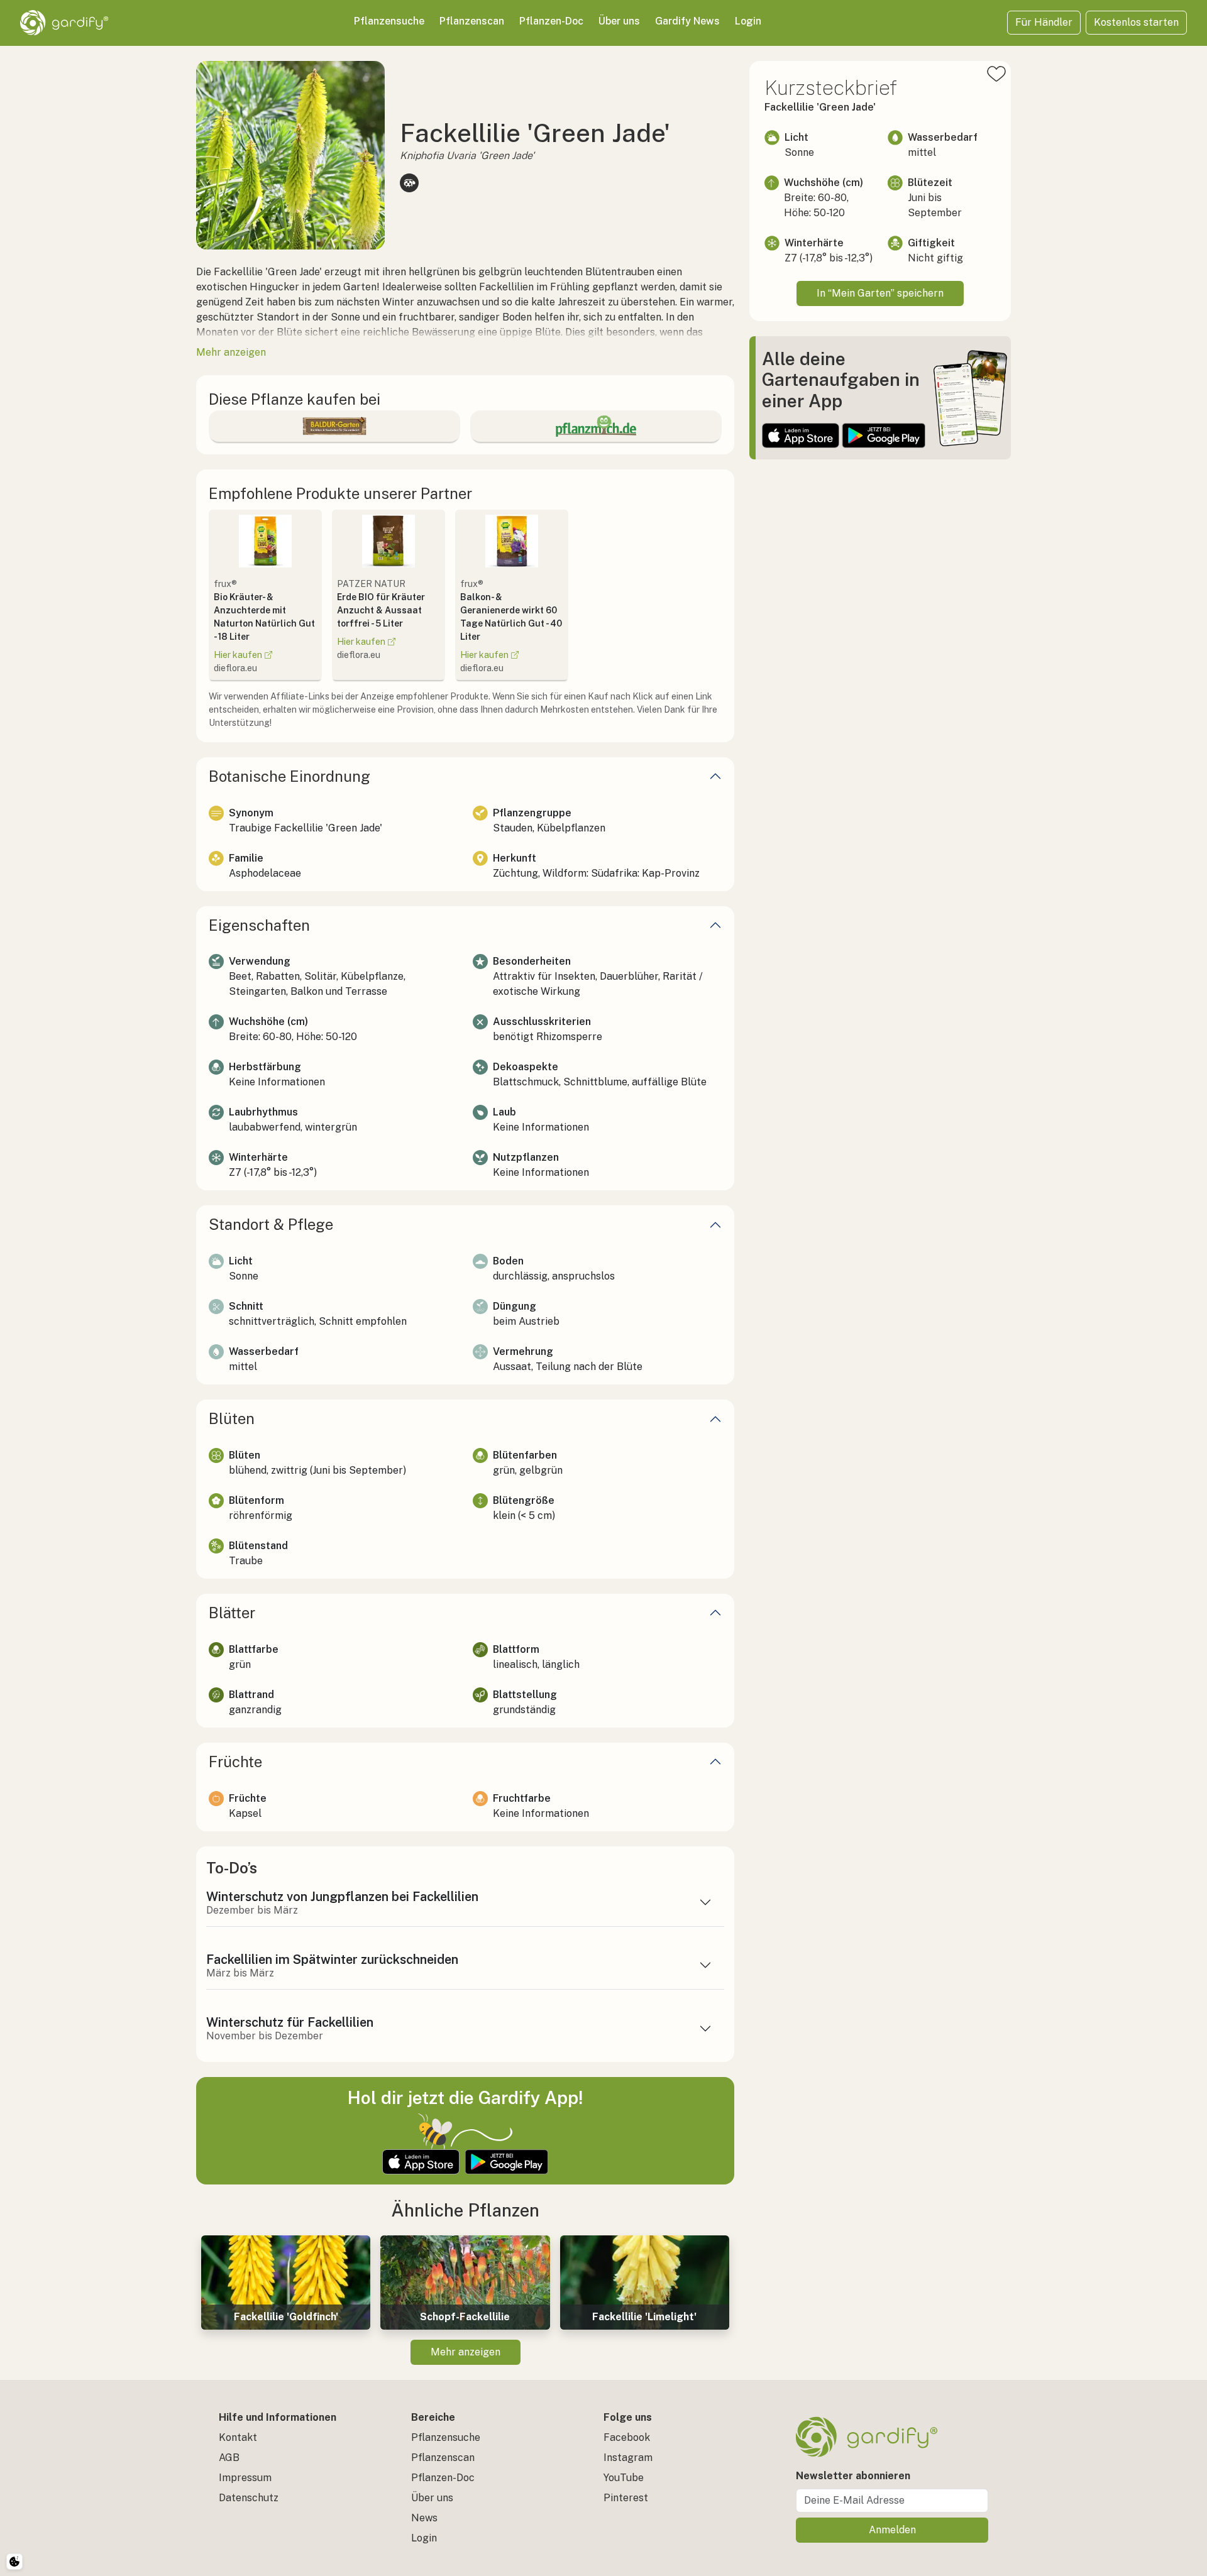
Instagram (628, 2458)
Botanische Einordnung (289, 776)
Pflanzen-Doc (551, 21)
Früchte (235, 1762)
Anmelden (892, 2530)
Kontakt (238, 2437)
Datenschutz (249, 2498)
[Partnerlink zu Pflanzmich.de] (596, 426)
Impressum (245, 2478)
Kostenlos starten (1136, 22)
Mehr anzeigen (466, 2352)
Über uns (619, 21)
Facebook (627, 2437)
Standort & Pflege (271, 1224)
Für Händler (1044, 22)
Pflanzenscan (472, 21)
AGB (229, 2458)
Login (748, 21)
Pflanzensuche (389, 21)
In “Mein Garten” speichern (880, 293)
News (424, 2518)
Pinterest (626, 2498)
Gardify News (687, 21)
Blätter (232, 1613)
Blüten (232, 1418)
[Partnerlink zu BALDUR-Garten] (334, 426)
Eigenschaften (259, 925)
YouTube (624, 2478)
